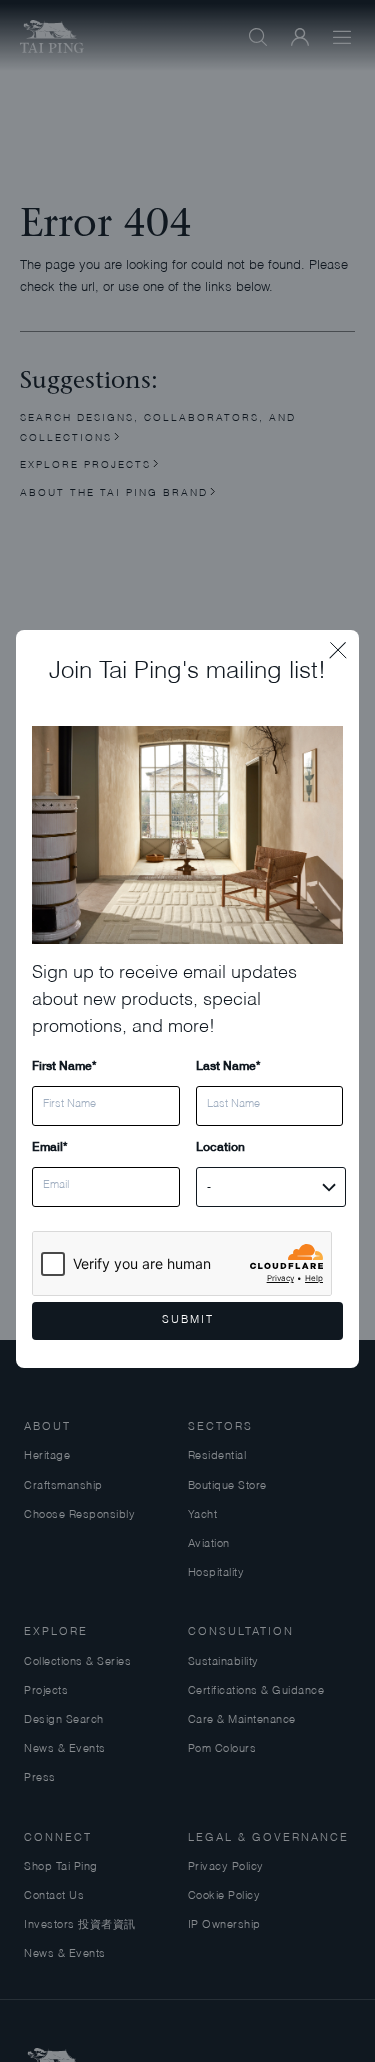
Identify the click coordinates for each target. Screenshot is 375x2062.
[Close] (344, 645)
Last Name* (228, 1065)
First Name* (64, 1065)
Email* (49, 1146)
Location (220, 1146)
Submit (188, 1320)
